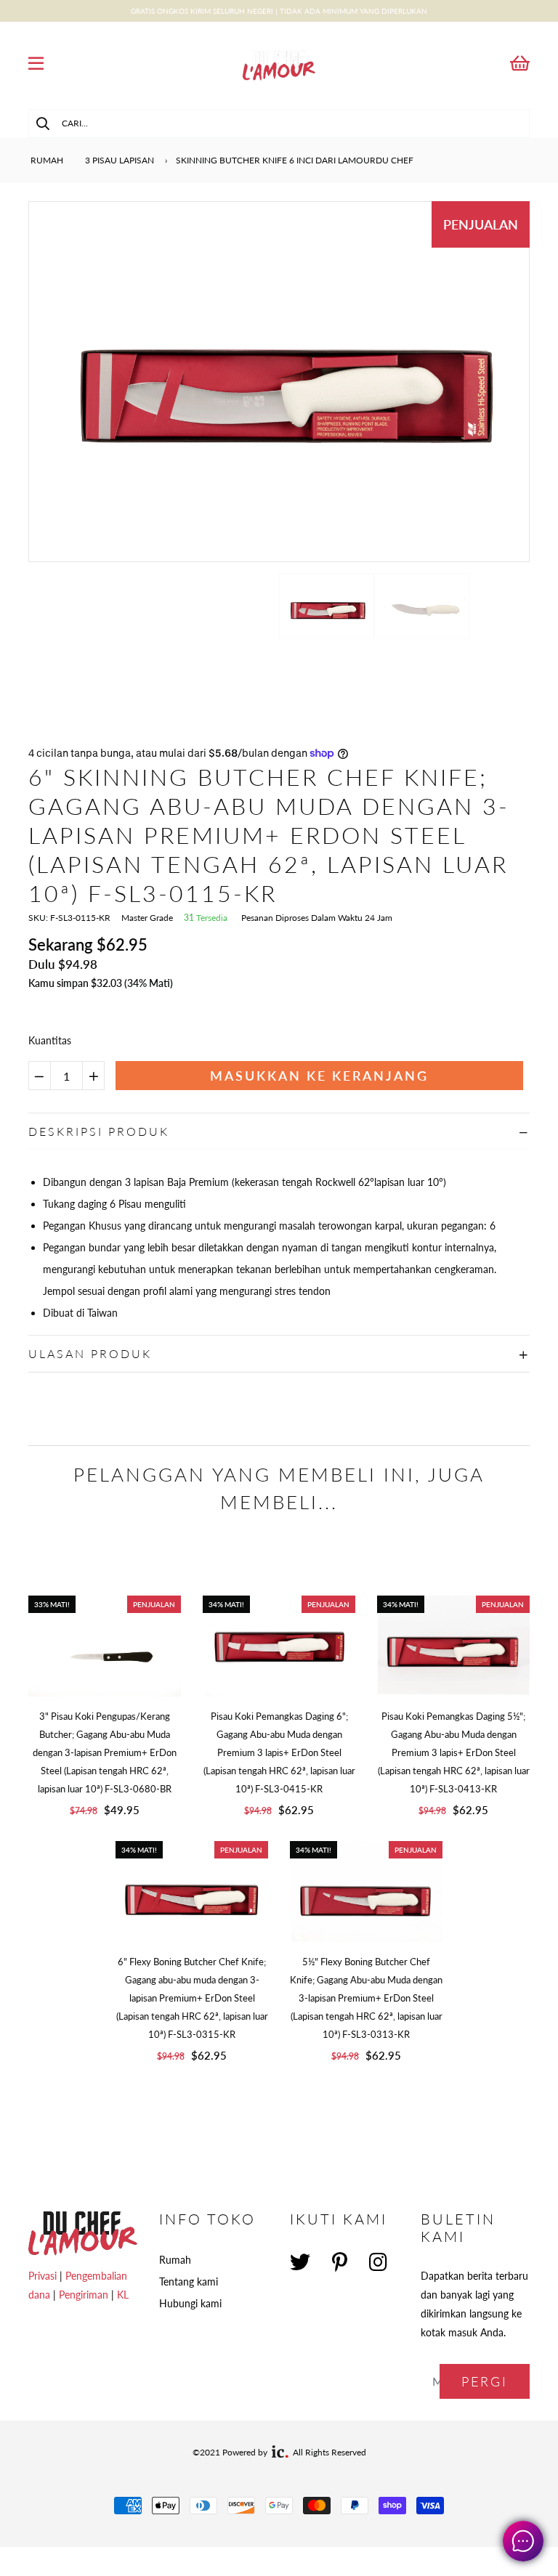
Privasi (43, 2276)
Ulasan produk (90, 1353)
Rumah (46, 160)
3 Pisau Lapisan (120, 160)
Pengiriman (84, 2295)
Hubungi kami (190, 2303)
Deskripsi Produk (99, 1131)
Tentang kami (189, 2282)
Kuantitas (50, 1040)
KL (123, 2295)
